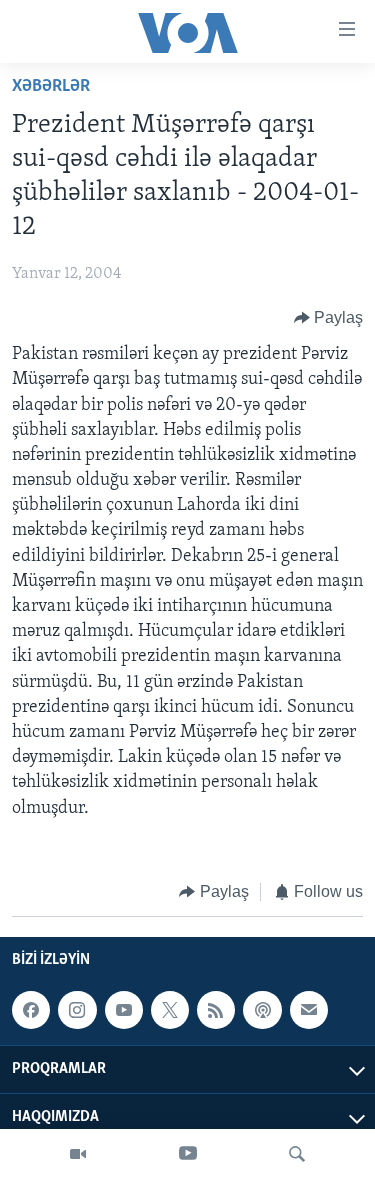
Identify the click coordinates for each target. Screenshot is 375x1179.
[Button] (329, 318)
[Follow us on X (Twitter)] (170, 1010)
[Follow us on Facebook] (31, 1010)
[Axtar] (297, 1154)
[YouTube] (188, 1154)
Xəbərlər (51, 87)
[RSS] (216, 1010)
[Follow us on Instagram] (77, 1010)
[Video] (78, 1154)
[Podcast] (262, 1010)
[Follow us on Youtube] (124, 1010)
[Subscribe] (309, 1010)
